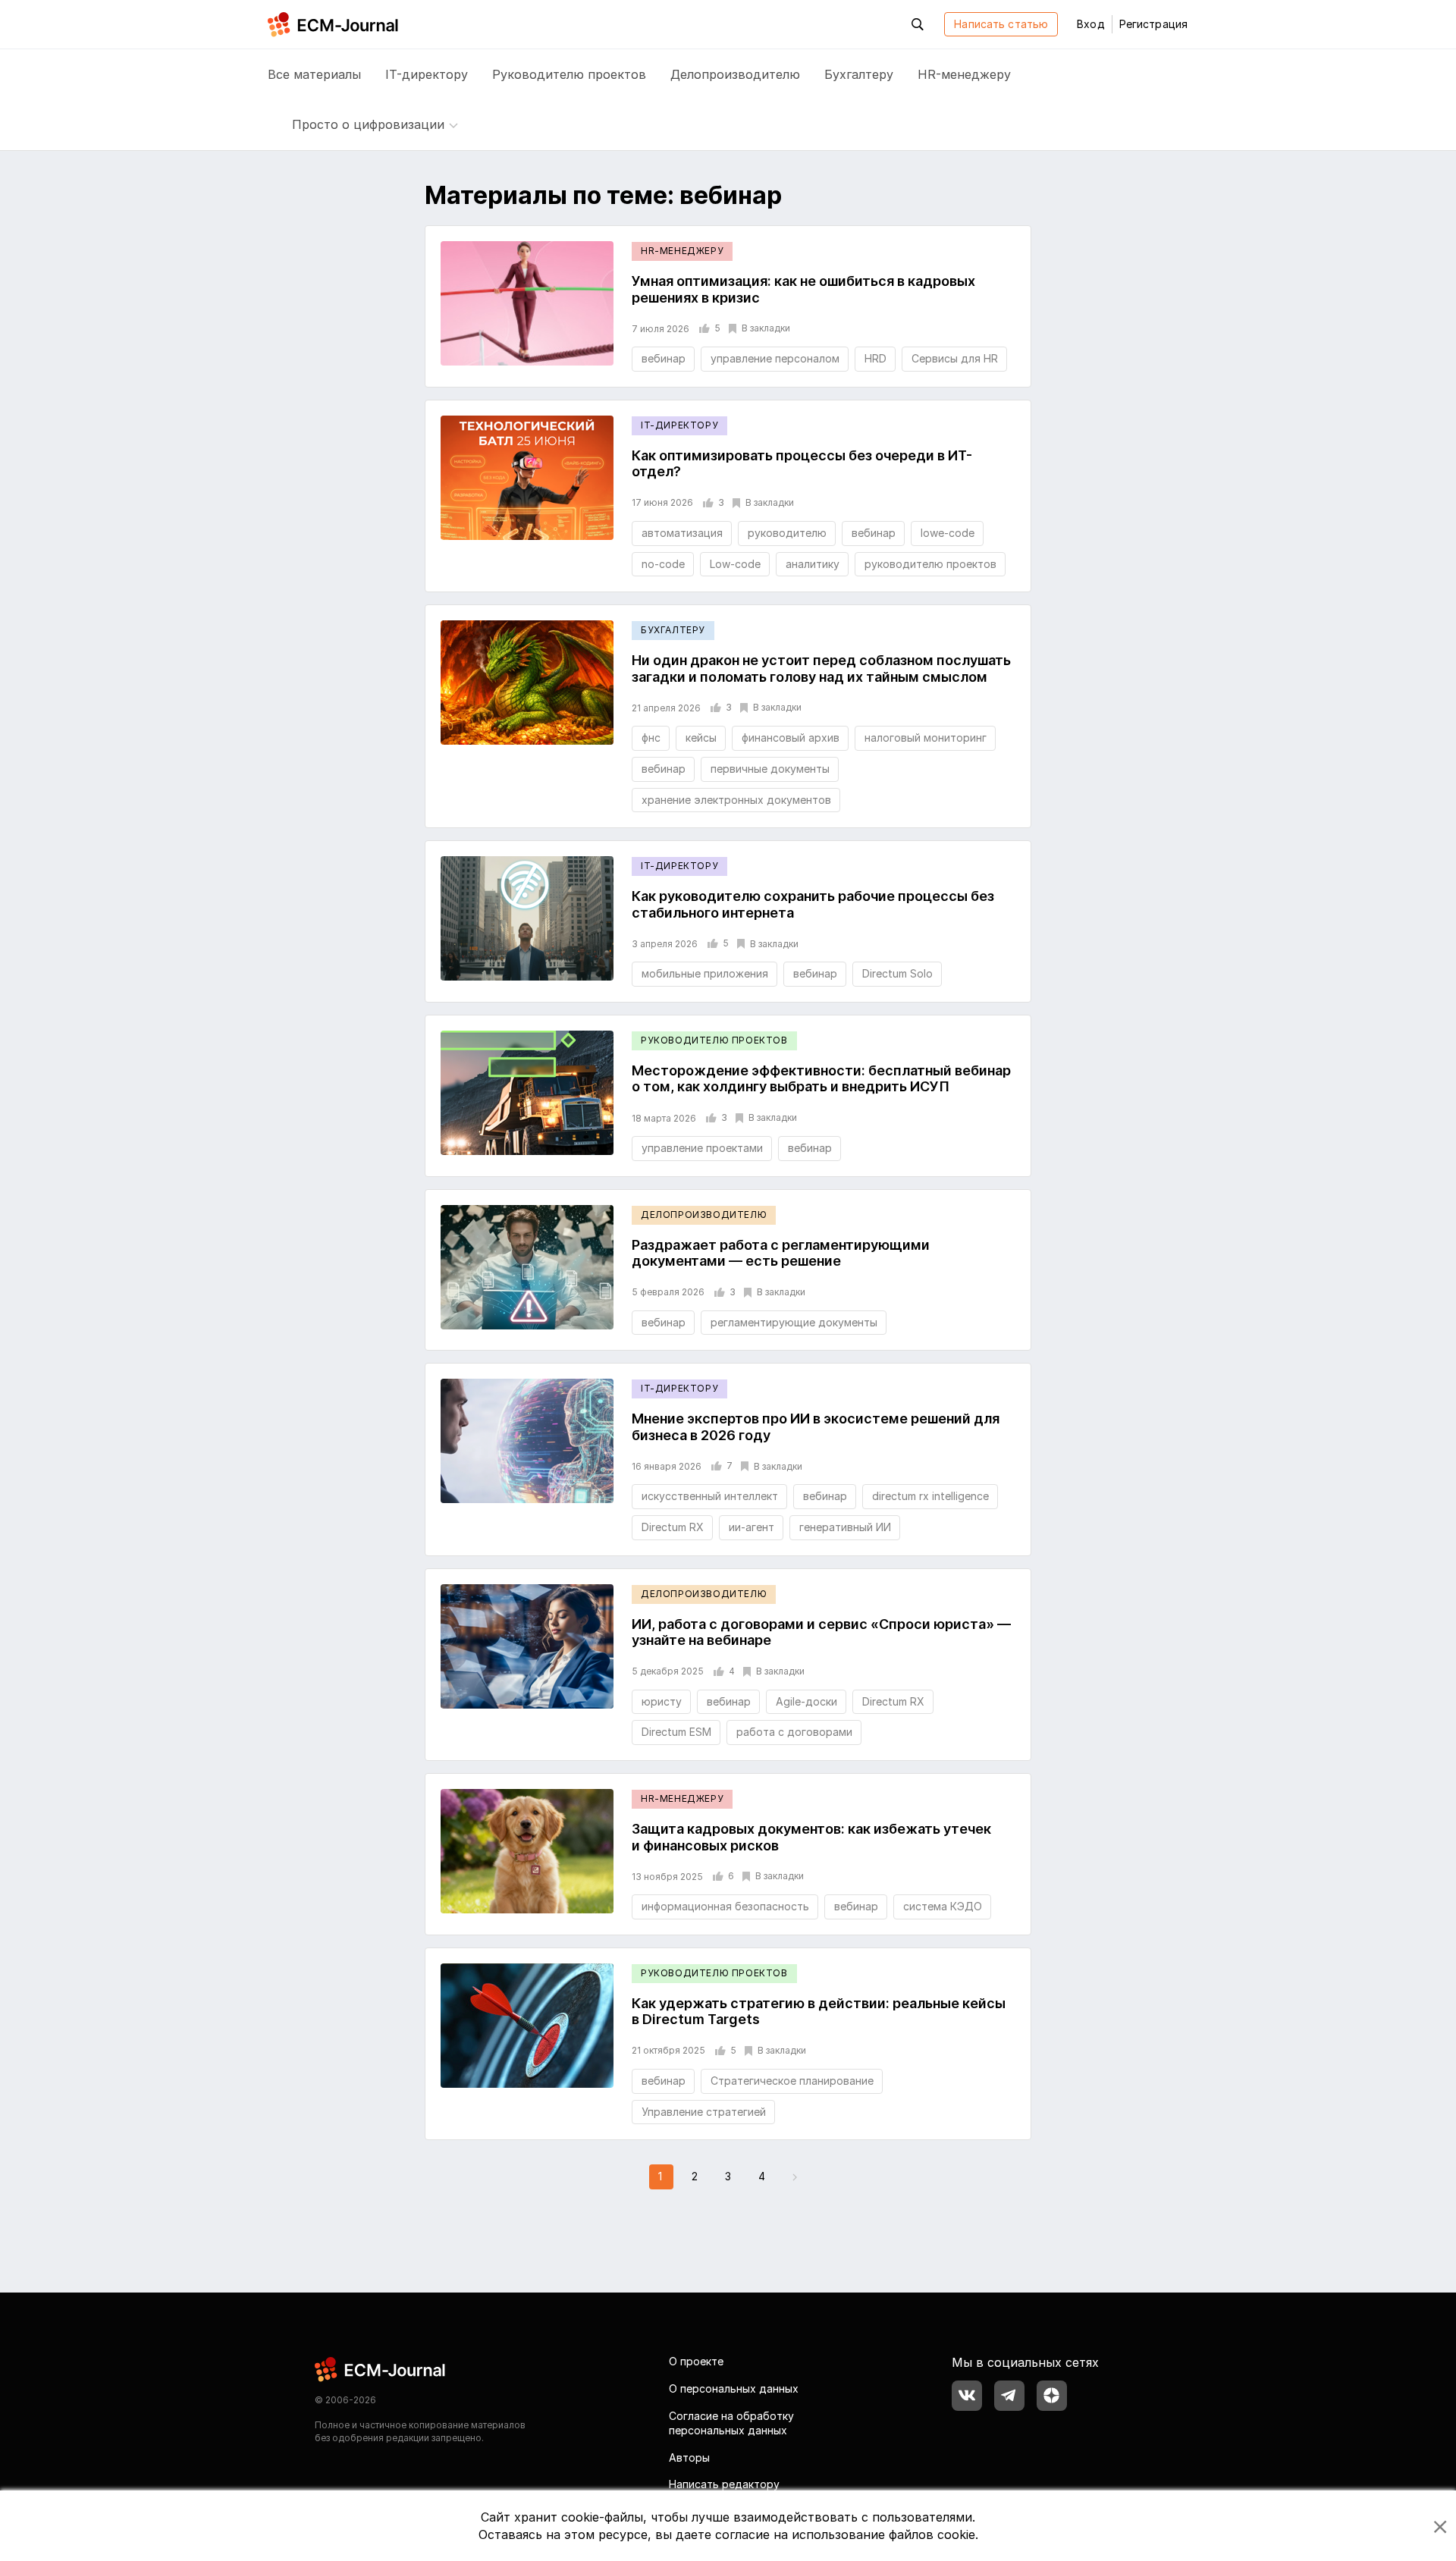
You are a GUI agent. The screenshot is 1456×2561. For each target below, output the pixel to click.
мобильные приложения (705, 973)
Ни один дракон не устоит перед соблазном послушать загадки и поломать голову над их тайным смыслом (821, 668)
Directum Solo (897, 973)
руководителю (787, 533)
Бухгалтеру (859, 74)
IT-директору (427, 74)
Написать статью (1001, 24)
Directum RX (673, 1527)
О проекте (696, 2361)
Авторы (689, 2457)
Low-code (735, 564)
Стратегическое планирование (792, 2081)
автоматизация (682, 533)
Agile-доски (806, 1701)
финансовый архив (791, 738)
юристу (662, 1701)
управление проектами (702, 1148)
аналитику (813, 564)
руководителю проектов (930, 564)
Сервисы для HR (955, 358)
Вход (1090, 24)
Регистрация (1153, 24)
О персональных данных (734, 2388)
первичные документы (770, 769)
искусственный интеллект (710, 1496)
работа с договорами (794, 1732)
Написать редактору (724, 2484)
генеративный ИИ (845, 1527)
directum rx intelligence (930, 1496)
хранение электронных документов (736, 800)
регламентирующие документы (794, 1322)
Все (314, 74)
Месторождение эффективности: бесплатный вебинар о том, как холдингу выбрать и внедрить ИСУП (821, 1079)
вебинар (664, 358)
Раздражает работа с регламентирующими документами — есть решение (781, 1253)
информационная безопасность (725, 1906)
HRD (875, 358)
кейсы (701, 738)
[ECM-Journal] (381, 2369)
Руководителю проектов (569, 74)
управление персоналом (775, 358)
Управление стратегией (704, 2112)
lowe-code (948, 533)
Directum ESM (676, 1732)
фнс (651, 738)
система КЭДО (943, 1906)
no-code (663, 564)
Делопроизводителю (735, 74)
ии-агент (752, 1527)
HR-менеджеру (964, 74)
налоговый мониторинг (926, 738)
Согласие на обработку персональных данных (731, 2423)
